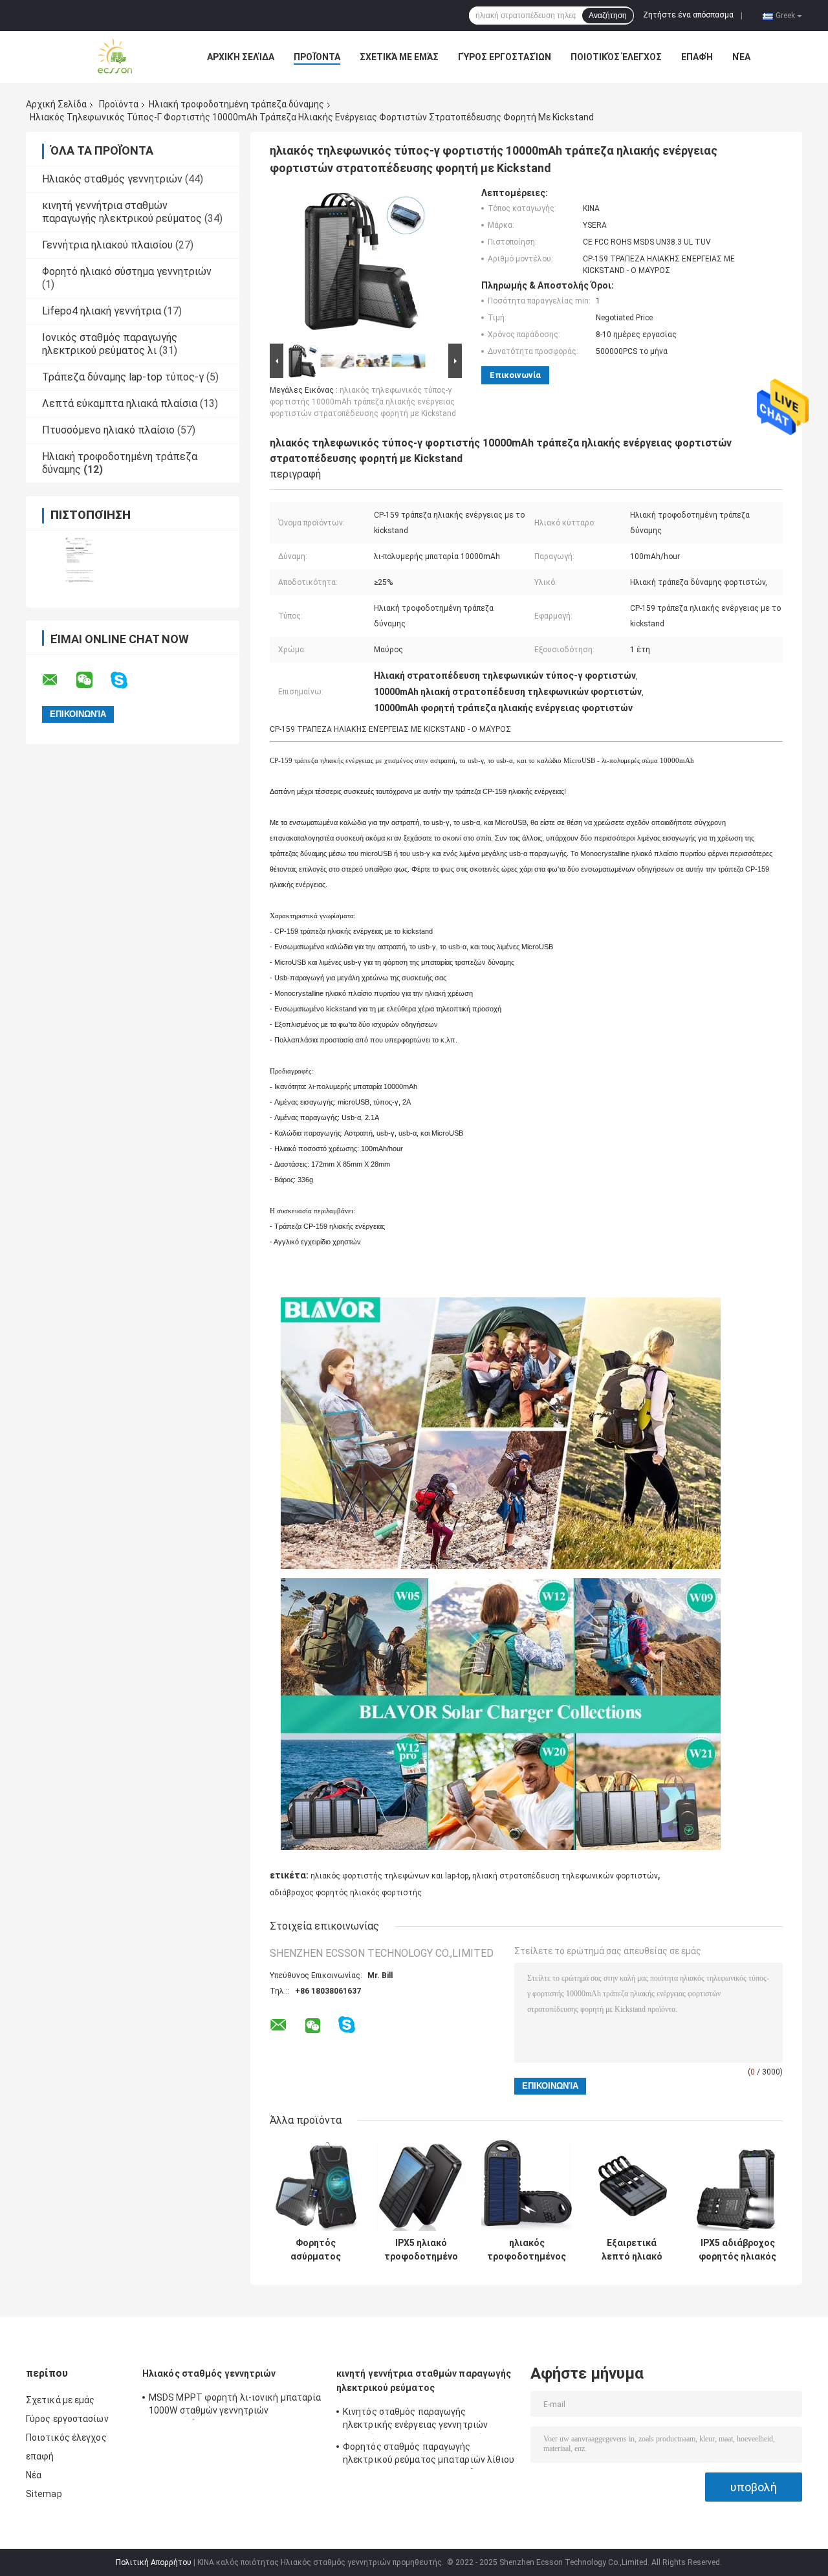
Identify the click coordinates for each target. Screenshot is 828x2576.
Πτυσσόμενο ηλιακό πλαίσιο (108, 430)
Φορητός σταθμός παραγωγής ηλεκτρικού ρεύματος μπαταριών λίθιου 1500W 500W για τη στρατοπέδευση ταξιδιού (429, 2455)
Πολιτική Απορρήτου (154, 2562)
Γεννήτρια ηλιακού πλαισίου (107, 245)
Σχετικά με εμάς (399, 57)
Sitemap (44, 2494)
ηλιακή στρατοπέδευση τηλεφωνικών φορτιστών (565, 1876)
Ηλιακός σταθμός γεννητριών (112, 179)
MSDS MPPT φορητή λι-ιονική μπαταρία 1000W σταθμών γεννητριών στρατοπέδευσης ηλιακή (235, 2406)
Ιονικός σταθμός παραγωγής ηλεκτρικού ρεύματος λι (110, 344)
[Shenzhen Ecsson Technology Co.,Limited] (97, 57)
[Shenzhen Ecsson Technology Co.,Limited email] (58, 680)
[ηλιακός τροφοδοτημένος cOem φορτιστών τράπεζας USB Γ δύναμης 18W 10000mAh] (527, 2185)
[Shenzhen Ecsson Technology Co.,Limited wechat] (93, 680)
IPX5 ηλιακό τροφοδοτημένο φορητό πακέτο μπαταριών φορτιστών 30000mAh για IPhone (421, 2250)
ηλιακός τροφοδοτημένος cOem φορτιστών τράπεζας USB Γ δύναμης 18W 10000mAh (527, 2250)
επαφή (697, 57)
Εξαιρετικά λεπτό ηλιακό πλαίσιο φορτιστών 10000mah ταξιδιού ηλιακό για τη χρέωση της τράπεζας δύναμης (632, 2250)
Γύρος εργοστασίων (505, 57)
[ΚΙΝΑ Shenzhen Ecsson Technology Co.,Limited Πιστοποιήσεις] (79, 561)
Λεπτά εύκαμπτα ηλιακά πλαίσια (120, 403)
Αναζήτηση (608, 16)
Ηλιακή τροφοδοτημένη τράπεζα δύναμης (236, 104)
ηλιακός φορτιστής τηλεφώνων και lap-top (389, 1876)
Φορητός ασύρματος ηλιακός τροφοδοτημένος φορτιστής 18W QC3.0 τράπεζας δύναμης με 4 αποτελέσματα (316, 2250)
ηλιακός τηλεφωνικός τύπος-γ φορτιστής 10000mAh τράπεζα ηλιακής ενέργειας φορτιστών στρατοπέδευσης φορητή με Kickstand (363, 402)
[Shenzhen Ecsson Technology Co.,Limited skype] (127, 680)
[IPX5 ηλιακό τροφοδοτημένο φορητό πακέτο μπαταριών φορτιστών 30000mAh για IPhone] (421, 2185)
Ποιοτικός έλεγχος (616, 57)
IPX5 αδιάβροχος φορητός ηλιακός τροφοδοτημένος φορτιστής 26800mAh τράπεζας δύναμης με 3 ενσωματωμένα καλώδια (737, 2250)
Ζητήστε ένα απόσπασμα (688, 15)
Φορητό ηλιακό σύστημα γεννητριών (127, 271)
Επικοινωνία (515, 375)
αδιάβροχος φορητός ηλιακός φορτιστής (346, 1893)
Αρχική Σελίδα (241, 57)
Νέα (741, 57)
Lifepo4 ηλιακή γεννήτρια (102, 311)
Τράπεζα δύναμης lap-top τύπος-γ (123, 377)
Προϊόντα (317, 57)
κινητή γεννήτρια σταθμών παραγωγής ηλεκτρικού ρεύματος (122, 212)
